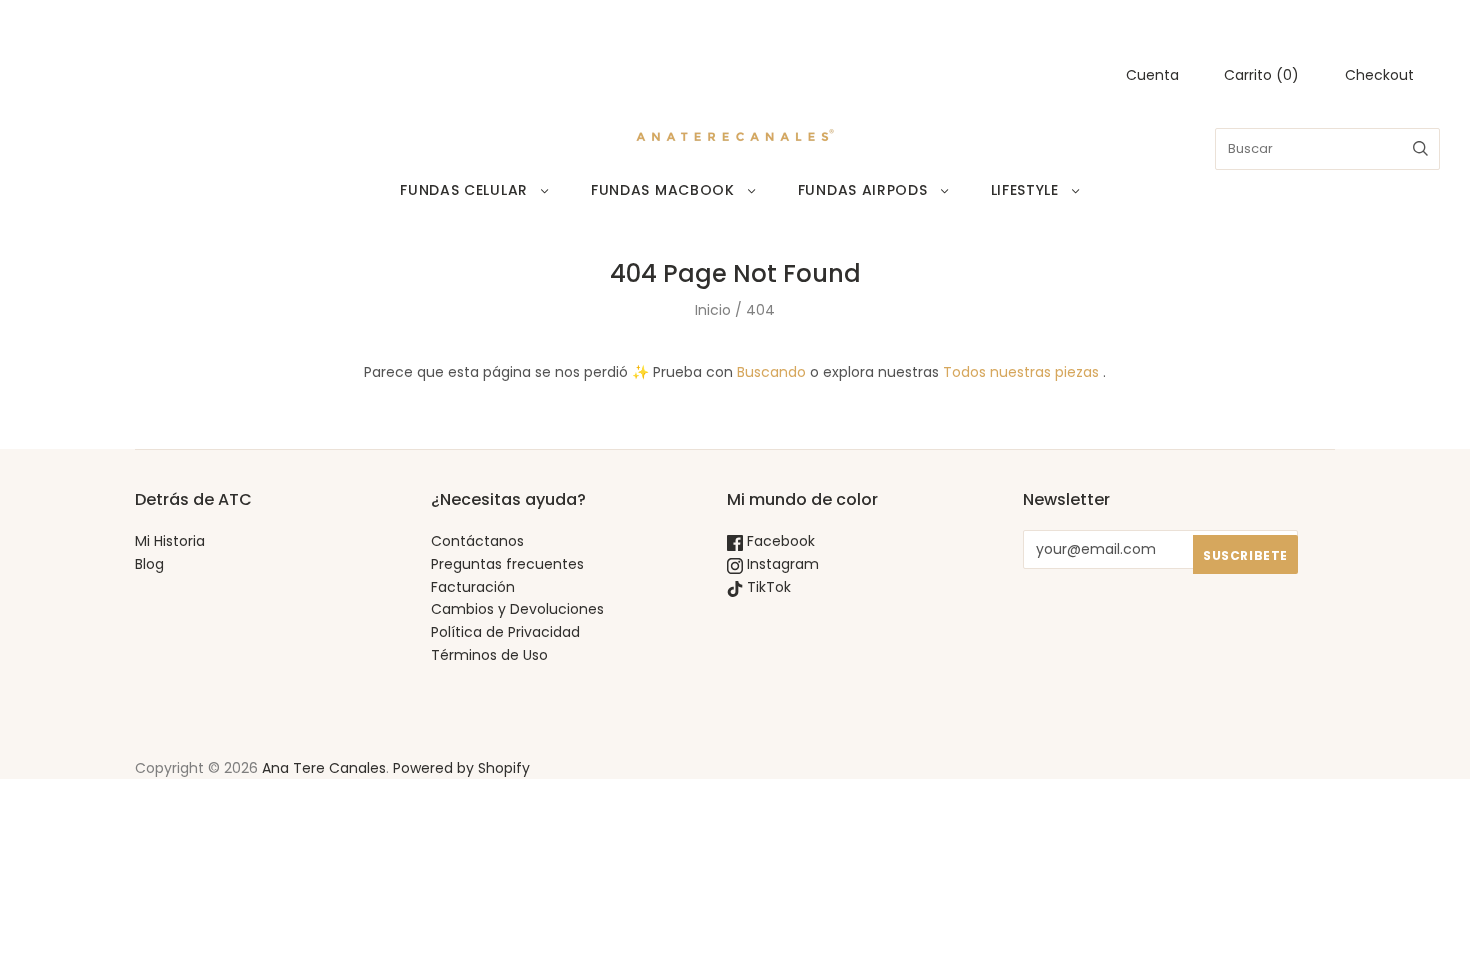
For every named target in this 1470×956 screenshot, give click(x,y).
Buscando (771, 372)
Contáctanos (477, 541)
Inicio (713, 310)
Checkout (1379, 75)
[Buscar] (1420, 149)
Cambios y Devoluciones (517, 609)
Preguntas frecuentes (507, 564)
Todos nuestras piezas (1021, 372)
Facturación (473, 587)
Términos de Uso (489, 655)
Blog (149, 564)
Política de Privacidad (505, 632)
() (1261, 75)
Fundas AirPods (863, 190)
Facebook (779, 541)
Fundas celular (464, 190)
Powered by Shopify (461, 768)
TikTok (767, 587)
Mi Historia (170, 541)
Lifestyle (1025, 190)
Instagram (781, 564)
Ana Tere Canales (324, 768)
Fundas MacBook (663, 190)
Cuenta (1152, 75)
